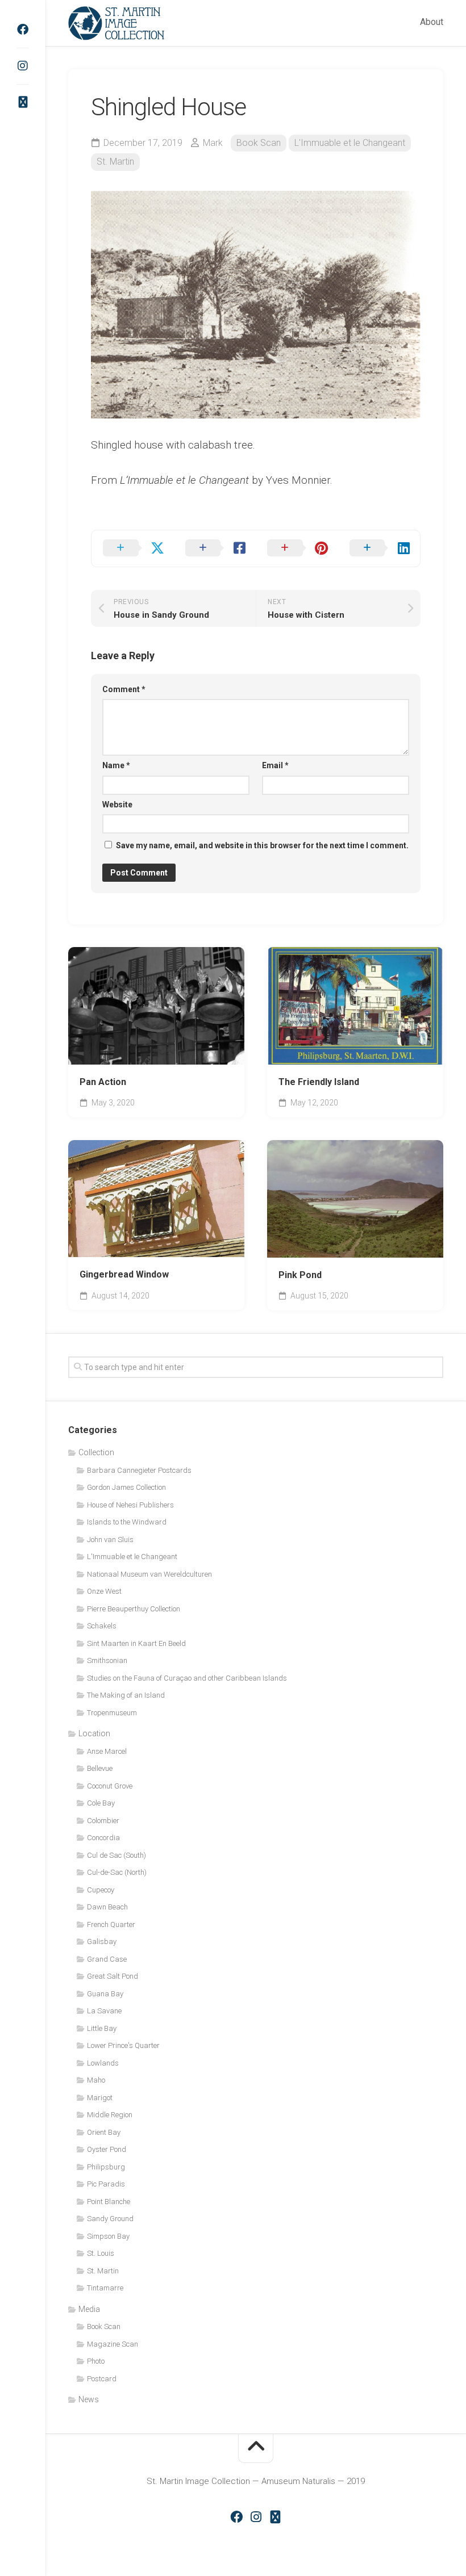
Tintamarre (105, 2288)
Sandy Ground (110, 2219)
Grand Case (107, 1959)
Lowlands (103, 2063)
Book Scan (259, 143)
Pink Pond (300, 1275)
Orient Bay (104, 2132)
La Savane (104, 2011)
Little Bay (102, 2028)
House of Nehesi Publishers (130, 1505)
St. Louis (101, 2253)
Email (275, 765)
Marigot (100, 2098)
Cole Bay (101, 1803)
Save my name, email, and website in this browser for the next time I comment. (262, 845)
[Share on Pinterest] (297, 548)
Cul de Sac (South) (116, 1855)
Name (116, 765)
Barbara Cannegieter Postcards (139, 1470)
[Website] (23, 102)
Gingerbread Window (124, 1274)
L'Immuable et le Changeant (350, 143)
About (432, 22)
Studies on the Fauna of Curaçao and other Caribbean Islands (187, 1678)
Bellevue (100, 1768)
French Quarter (111, 1924)
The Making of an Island (126, 1695)
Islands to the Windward (127, 1522)
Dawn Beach (107, 1907)
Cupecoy (101, 1890)
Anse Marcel (107, 1751)
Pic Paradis (106, 2184)
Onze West (104, 1591)
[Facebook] (23, 30)
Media (89, 2309)
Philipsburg (106, 2167)
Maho (96, 2080)
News (89, 2399)
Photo (96, 2361)
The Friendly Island (319, 1082)
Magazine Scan (113, 2344)
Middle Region (110, 2115)
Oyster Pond (107, 2149)
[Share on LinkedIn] (379, 548)
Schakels (102, 1626)
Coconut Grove (110, 1786)
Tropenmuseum (112, 1713)
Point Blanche (109, 2202)
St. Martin (115, 162)
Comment (124, 689)
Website (117, 805)
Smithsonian (107, 1660)
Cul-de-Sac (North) (117, 1872)
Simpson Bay (108, 2236)
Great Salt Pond (113, 1976)
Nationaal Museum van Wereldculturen (149, 1574)
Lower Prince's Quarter (123, 2045)
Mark (213, 143)
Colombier (103, 1821)
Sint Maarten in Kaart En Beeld (136, 1643)
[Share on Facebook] (215, 548)
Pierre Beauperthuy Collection (134, 1609)
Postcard (102, 2379)
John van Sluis (110, 1540)
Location (94, 1733)
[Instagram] (23, 66)
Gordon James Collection (126, 1487)
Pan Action (103, 1082)
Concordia (103, 1838)
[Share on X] (133, 548)
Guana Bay (105, 1994)
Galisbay (102, 1942)
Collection (96, 1452)
